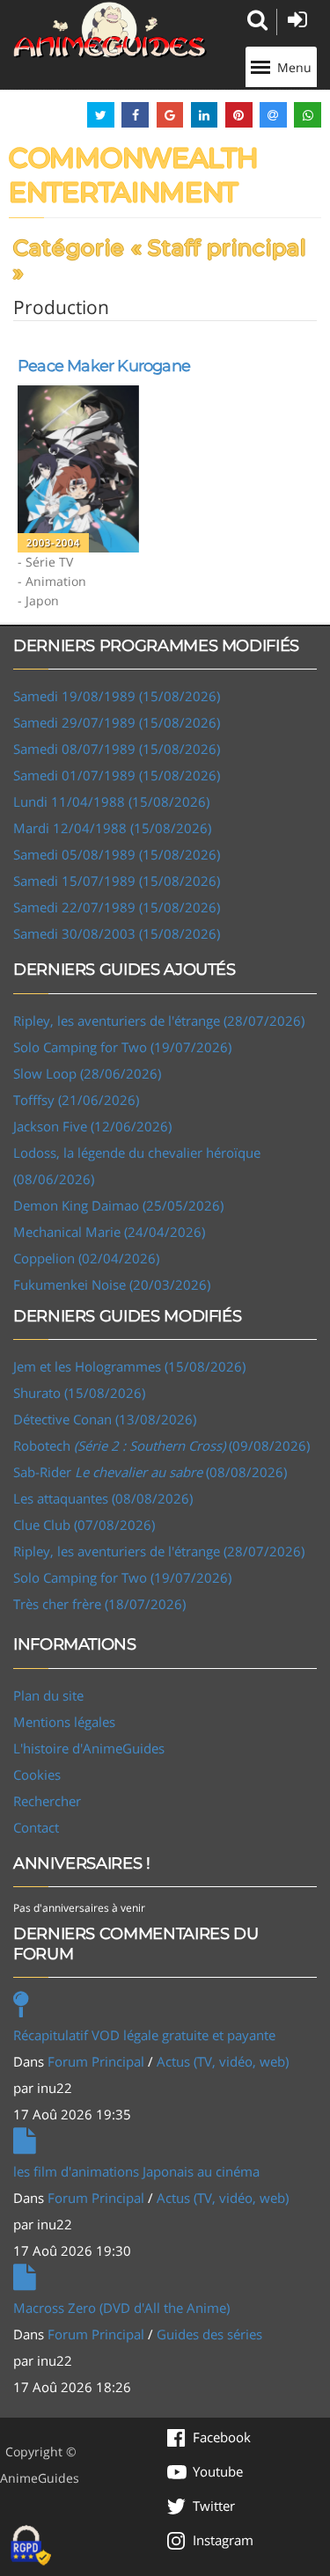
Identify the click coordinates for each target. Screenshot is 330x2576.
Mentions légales (64, 1722)
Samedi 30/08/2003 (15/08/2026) (117, 933)
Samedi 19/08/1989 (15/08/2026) (117, 696)
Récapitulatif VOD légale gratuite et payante (144, 2035)
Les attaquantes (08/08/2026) (103, 1498)
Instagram (223, 2540)
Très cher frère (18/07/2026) (99, 1604)
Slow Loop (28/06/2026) (87, 1073)
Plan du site (48, 1695)
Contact (36, 1827)
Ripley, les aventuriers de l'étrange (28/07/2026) (159, 1021)
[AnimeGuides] (110, 30)
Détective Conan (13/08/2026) (105, 1419)
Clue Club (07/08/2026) (84, 1525)
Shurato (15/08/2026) (79, 1393)
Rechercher (47, 1801)
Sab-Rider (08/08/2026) (150, 1472)
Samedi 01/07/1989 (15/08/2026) (117, 775)
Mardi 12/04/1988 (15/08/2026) (112, 828)
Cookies (37, 1775)
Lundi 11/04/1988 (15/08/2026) (111, 801)
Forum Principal (96, 2061)
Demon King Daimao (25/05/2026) (118, 1205)
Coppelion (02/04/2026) (86, 1258)
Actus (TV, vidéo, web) (223, 2061)
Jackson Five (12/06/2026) (92, 1126)
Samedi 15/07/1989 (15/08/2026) (117, 881)
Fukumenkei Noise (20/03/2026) (112, 1284)
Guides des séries (209, 2334)
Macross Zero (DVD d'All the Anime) (121, 2308)
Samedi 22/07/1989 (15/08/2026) (117, 907)
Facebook (222, 2437)
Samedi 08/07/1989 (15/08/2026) (117, 749)
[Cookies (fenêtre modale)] (31, 2546)
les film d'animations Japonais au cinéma (136, 2171)
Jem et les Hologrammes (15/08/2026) (129, 1366)
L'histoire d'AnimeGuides (89, 1748)
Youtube (218, 2471)
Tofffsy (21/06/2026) (76, 1100)
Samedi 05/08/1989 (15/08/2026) (117, 854)
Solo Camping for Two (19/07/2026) (122, 1047)
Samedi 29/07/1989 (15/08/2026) (117, 722)
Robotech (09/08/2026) (161, 1445)
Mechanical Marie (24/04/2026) (109, 1232)
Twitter (214, 2506)
